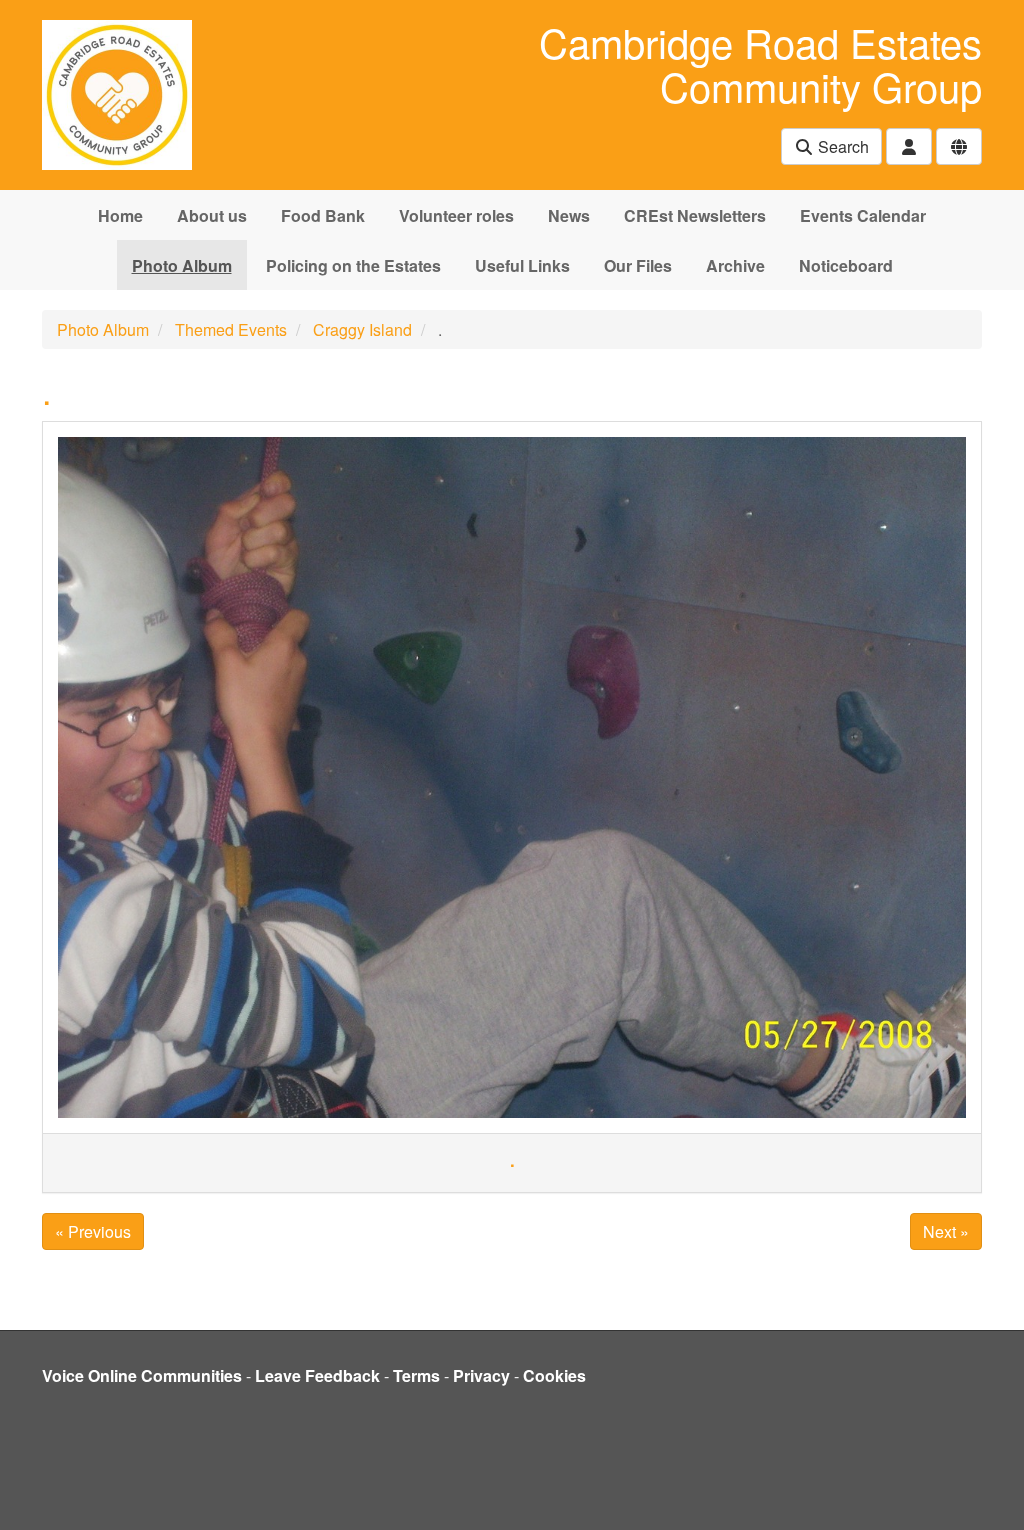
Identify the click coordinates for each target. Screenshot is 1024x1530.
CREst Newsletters (695, 215)
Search (841, 146)
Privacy (481, 1375)
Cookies (554, 1375)
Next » (946, 1231)
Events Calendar (863, 215)
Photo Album (182, 265)
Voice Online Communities (142, 1375)
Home (120, 215)
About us (212, 215)
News (569, 215)
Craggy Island (362, 329)
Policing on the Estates (353, 265)
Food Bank (323, 215)
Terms (416, 1375)
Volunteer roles (456, 215)
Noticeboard (846, 265)
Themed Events (231, 329)
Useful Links (522, 265)
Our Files (638, 265)
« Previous (93, 1231)
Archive (735, 265)
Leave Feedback (317, 1375)
